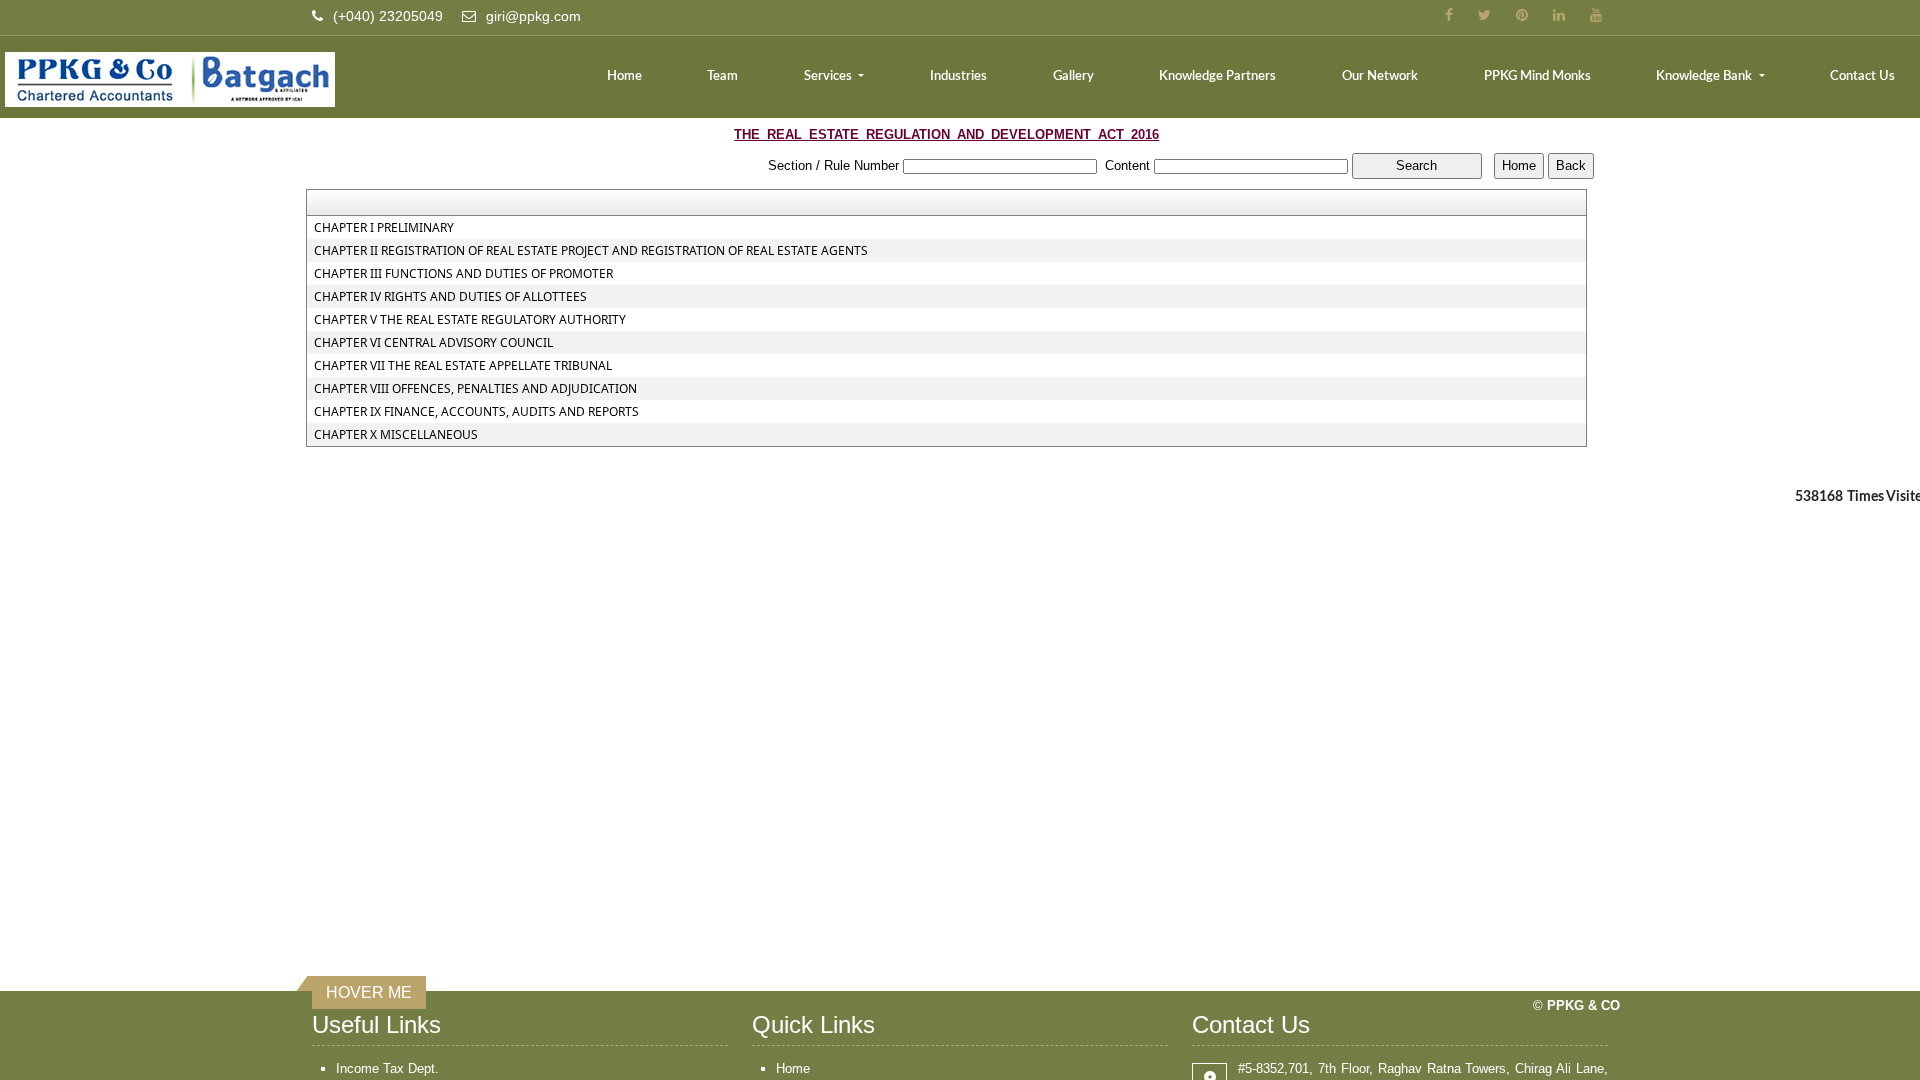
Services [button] (829, 76)
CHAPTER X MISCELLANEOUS (396, 435)
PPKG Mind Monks (1537, 76)
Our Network (1380, 76)
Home (624, 76)
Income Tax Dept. (387, 1068)
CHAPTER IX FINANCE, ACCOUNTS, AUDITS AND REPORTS (476, 412)
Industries (958, 76)
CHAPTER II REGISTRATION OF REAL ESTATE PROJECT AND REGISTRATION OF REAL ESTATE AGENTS (591, 251)
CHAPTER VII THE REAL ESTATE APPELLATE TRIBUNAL (463, 366)
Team (722, 76)
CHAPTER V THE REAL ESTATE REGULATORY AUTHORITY (470, 320)
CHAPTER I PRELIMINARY (384, 228)
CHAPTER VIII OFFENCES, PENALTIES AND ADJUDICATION (475, 389)
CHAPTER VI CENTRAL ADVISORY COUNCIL (433, 343)
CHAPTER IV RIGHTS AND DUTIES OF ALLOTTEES (450, 297)
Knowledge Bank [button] (1705, 76)
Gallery (1073, 76)
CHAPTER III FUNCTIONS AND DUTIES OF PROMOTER (463, 274)
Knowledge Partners (1217, 76)
